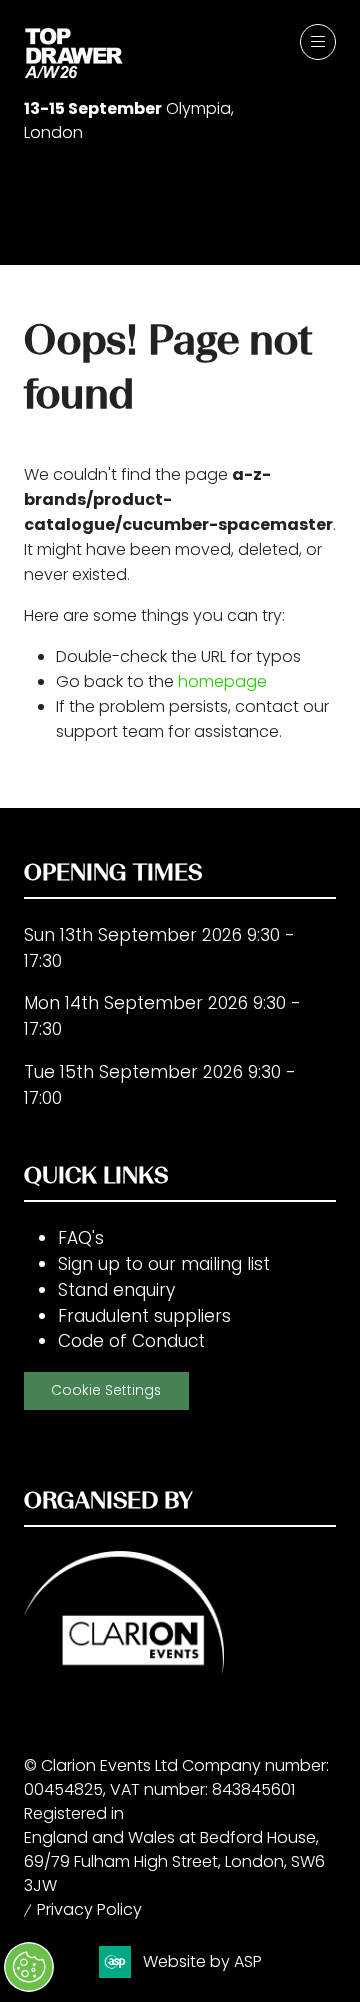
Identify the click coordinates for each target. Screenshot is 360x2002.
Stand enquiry (116, 1290)
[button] (318, 42)
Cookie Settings (106, 1390)
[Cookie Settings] (29, 1967)
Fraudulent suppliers (144, 1316)
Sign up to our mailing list (164, 1264)
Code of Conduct (131, 1341)
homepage (222, 681)
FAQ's (81, 1238)
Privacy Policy (89, 1909)
